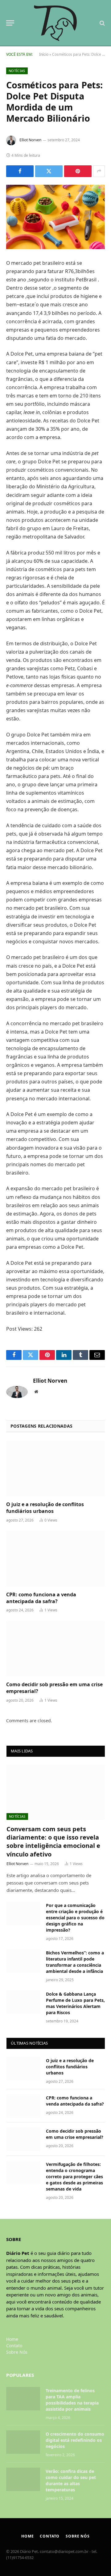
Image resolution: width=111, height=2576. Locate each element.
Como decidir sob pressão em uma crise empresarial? (54, 1688)
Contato (14, 2346)
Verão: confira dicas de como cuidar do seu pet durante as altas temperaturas (71, 2480)
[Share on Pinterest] (78, 171)
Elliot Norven (30, 140)
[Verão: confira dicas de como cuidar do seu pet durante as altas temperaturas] (23, 2479)
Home (12, 2339)
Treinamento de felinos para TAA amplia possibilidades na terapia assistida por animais (72, 2400)
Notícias (17, 71)
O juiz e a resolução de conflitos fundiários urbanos (45, 1508)
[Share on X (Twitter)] (49, 171)
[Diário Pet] (56, 23)
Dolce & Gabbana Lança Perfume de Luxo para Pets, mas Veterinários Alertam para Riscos (75, 2003)
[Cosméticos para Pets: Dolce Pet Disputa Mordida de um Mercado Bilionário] (55, 217)
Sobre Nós (17, 2352)
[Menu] (10, 23)
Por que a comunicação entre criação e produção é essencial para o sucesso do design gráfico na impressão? (75, 1918)
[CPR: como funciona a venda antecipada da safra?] (55, 1559)
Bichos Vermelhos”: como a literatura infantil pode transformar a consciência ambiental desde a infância (75, 1962)
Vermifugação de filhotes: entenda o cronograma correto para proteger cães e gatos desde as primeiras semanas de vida (74, 2177)
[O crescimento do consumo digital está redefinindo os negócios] (23, 2442)
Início (44, 54)
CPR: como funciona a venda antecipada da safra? (41, 1598)
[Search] (102, 23)
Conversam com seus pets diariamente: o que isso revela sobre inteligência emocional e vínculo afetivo (53, 1842)
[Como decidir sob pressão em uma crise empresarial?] (55, 1649)
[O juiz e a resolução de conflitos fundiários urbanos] (55, 1469)
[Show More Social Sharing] (99, 171)
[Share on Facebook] (20, 171)
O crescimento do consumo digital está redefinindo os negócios (75, 2440)
